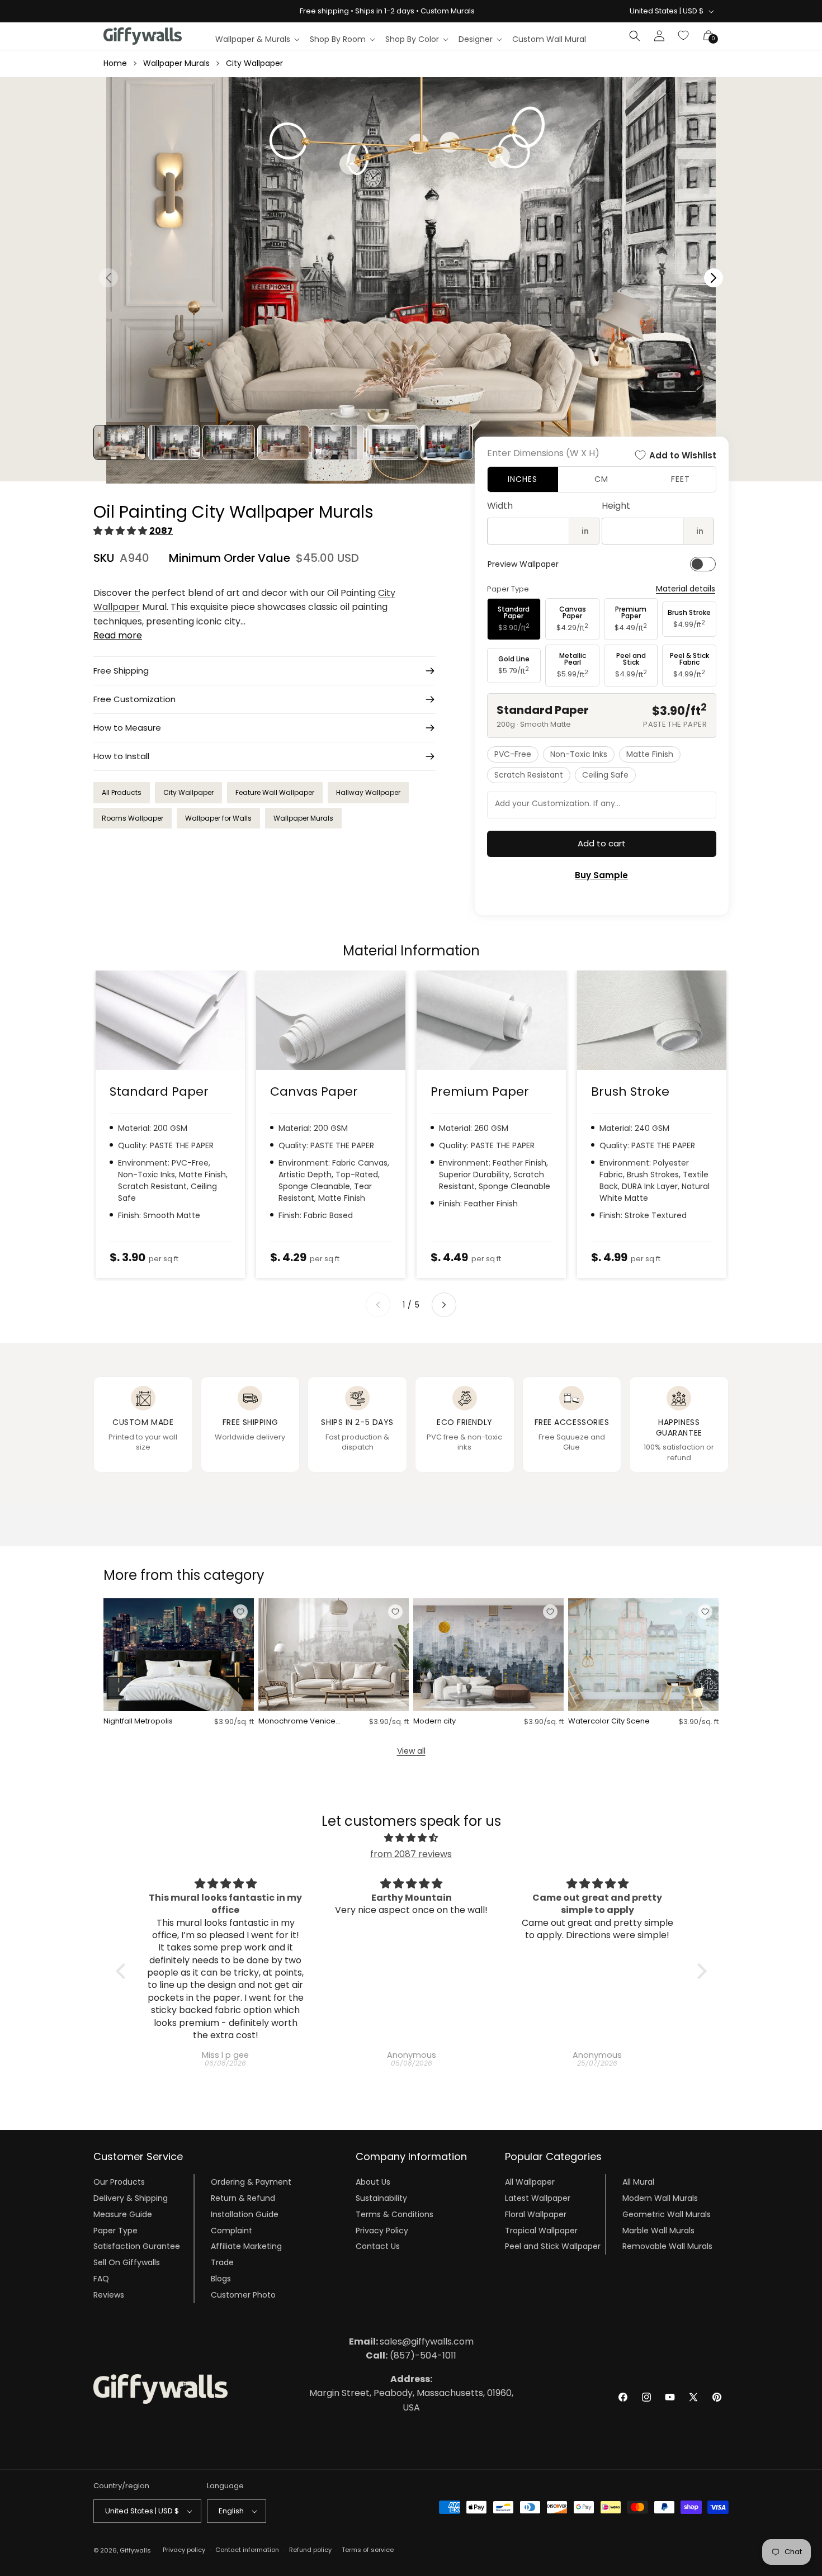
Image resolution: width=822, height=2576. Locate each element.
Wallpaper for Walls (218, 818)
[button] (257, 39)
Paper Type (115, 2231)
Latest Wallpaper (538, 2198)
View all (411, 1751)
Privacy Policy (382, 2231)
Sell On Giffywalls (127, 2262)
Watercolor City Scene (609, 1722)
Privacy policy (184, 2550)
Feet (681, 479)
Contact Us (378, 2246)
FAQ (101, 2279)
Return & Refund (243, 2198)
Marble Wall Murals (658, 2231)
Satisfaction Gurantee (137, 2246)
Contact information (247, 2550)
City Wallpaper (254, 63)
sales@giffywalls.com (411, 2341)
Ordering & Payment (251, 2182)
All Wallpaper (530, 2182)
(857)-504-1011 (411, 2355)
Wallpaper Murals (176, 63)
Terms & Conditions (395, 2214)
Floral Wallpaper (536, 2214)
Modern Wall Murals (660, 2198)
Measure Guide (123, 2214)
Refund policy (310, 2550)
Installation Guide (245, 2214)
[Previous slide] (378, 1305)
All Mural (638, 2182)
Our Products (119, 2182)
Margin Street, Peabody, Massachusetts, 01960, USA (411, 2393)
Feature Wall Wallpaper (275, 792)
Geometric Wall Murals (667, 2214)
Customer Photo (243, 2295)
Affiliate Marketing (246, 2246)
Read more (118, 635)
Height (616, 506)
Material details (686, 589)
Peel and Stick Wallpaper (553, 2246)
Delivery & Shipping (131, 2198)
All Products (122, 792)
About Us (373, 2182)
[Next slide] (444, 1305)
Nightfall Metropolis (138, 1722)
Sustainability (381, 2198)
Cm (601, 479)
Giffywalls (135, 2550)
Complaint (232, 2231)
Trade (222, 2262)
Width (500, 506)
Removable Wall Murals (667, 2246)
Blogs (221, 2279)
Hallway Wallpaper (368, 792)
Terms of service (368, 2550)
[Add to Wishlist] (240, 1612)
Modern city (434, 1722)
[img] (411, 1838)
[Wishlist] (684, 36)
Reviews (109, 2295)
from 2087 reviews (411, 1854)
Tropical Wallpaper (541, 2231)
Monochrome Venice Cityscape (297, 1722)
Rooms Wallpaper (133, 818)
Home (115, 63)
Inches (523, 479)
